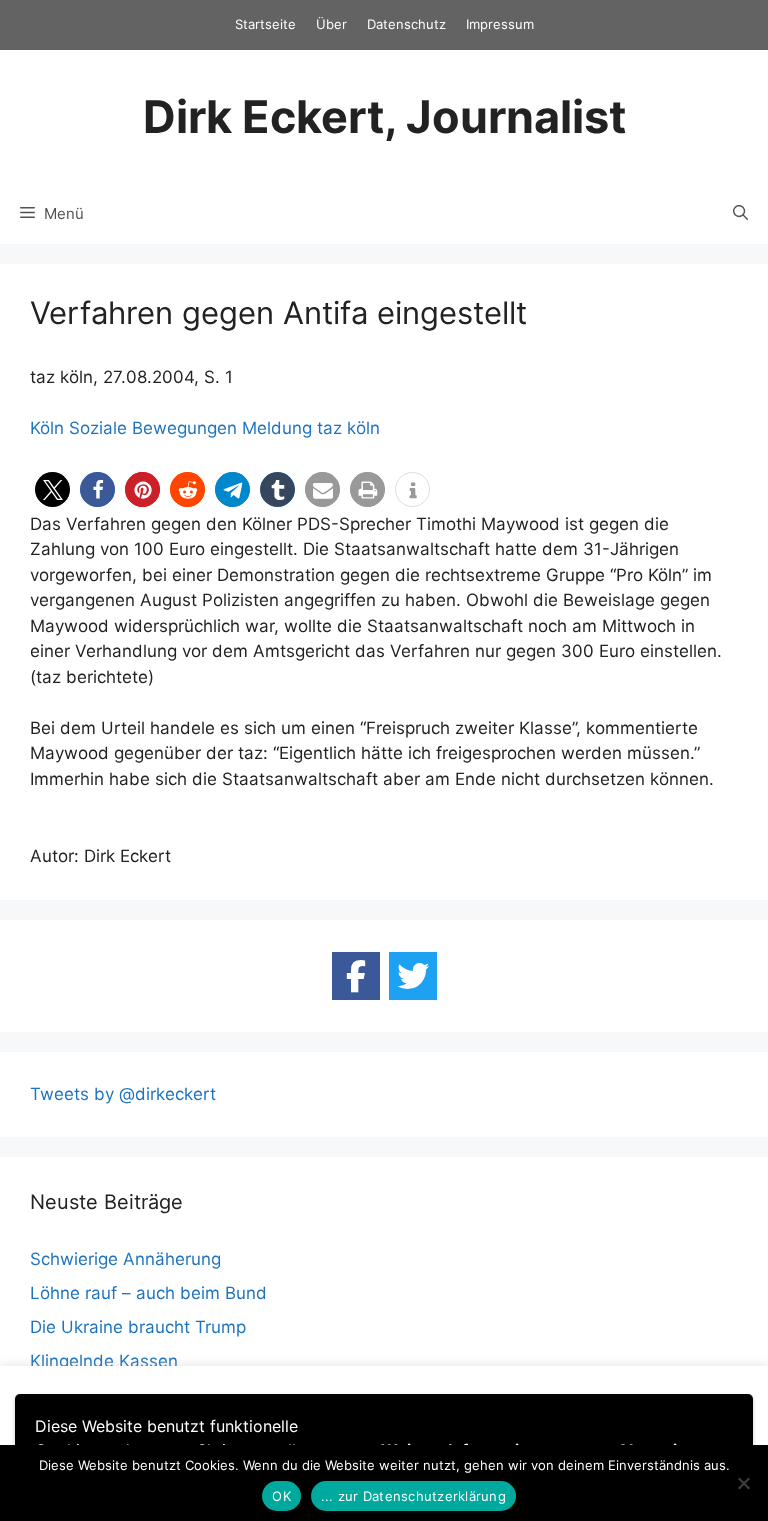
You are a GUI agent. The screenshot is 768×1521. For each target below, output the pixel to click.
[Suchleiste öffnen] (740, 214)
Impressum (500, 24)
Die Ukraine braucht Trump (138, 1327)
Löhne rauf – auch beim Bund (148, 1293)
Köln (47, 428)
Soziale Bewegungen (153, 428)
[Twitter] (413, 976)
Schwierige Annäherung (125, 1259)
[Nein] (743, 1483)
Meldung (277, 428)
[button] (52, 489)
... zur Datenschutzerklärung (413, 1496)
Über (331, 24)
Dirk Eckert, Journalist (384, 116)
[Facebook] (356, 976)
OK (281, 1496)
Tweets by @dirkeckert (123, 1094)
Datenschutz (406, 24)
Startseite (265, 24)
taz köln (348, 428)
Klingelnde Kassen (104, 1361)
